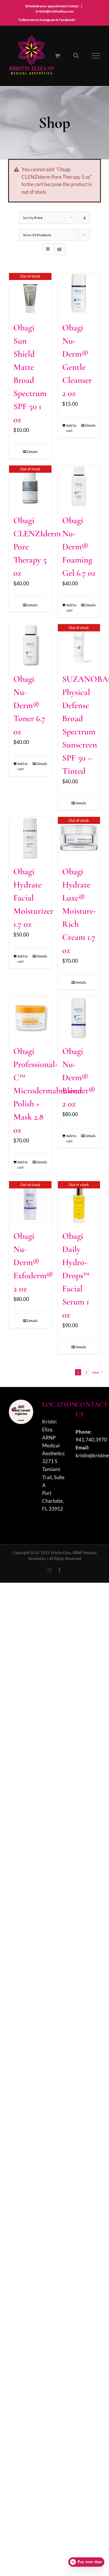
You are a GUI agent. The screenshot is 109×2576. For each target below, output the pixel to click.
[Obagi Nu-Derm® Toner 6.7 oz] (30, 645)
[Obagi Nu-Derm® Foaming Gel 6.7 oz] (79, 487)
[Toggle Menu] (96, 56)
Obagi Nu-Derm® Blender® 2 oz (79, 1077)
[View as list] (59, 249)
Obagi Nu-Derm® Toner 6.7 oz (29, 705)
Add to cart (71, 428)
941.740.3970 (91, 1440)
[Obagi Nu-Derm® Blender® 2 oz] (79, 1018)
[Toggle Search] (76, 55)
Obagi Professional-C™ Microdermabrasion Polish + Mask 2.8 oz (48, 1091)
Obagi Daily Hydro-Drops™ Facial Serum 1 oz (76, 1275)
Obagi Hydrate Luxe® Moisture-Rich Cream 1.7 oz (79, 911)
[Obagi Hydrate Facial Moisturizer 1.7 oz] (30, 838)
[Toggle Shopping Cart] (57, 56)
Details (32, 452)
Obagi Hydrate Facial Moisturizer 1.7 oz (33, 898)
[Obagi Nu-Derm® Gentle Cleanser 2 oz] (79, 294)
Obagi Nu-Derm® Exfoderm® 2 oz (33, 1262)
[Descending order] (84, 218)
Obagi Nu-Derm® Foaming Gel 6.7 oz (79, 547)
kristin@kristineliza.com (55, 11)
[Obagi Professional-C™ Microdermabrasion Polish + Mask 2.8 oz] (30, 1018)
